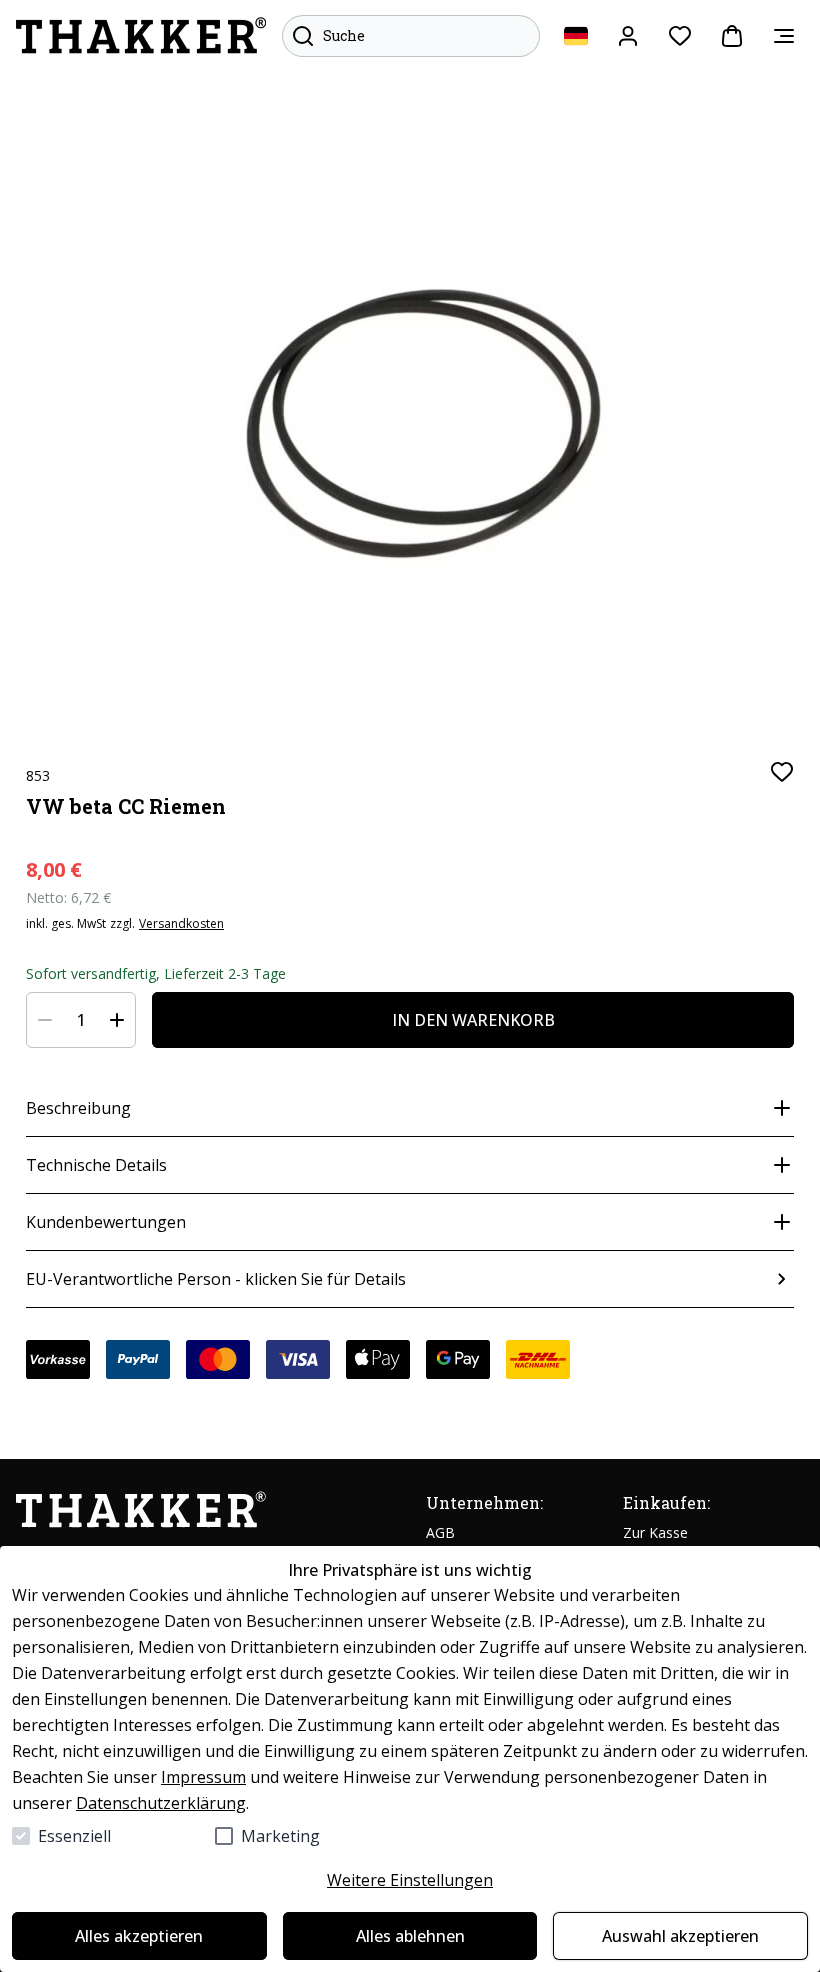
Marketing (280, 1836)
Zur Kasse (655, 1532)
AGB (440, 1532)
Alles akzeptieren (139, 1936)
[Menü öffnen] (784, 36)
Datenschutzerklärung (161, 1803)
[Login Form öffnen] (628, 36)
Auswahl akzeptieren (680, 1936)
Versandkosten (181, 924)
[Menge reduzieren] (45, 1020)
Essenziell (74, 1836)
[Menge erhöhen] (117, 1020)
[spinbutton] (81, 1020)
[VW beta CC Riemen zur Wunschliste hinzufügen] (782, 772)
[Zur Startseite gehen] (141, 36)
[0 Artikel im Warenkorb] (732, 36)
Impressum (203, 1777)
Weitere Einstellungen (410, 1880)
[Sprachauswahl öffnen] (576, 36)
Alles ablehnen (410, 1936)
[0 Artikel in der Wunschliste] (680, 36)
